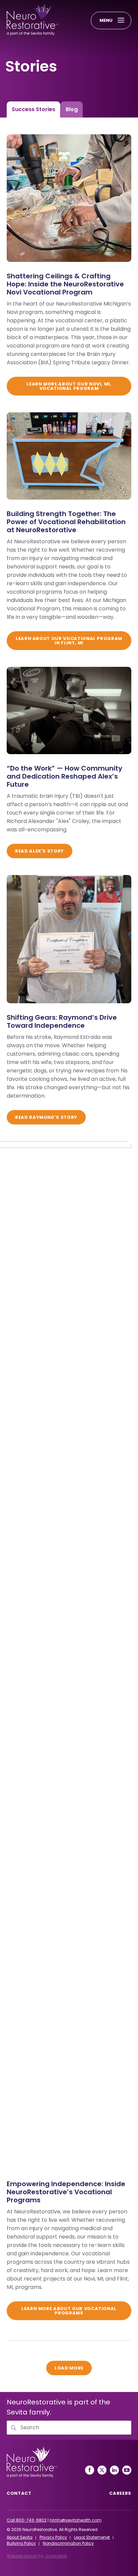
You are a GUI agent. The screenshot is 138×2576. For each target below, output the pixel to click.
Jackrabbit (56, 2556)
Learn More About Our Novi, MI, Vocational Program (69, 386)
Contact (19, 2493)
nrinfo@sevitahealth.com (76, 2520)
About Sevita (20, 2537)
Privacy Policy (53, 2537)
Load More (73, 2368)
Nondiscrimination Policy (68, 2543)
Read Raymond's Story (46, 1117)
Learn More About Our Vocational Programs (69, 2311)
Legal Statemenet (92, 2537)
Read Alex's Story (40, 851)
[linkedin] (114, 2470)
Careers (120, 2493)
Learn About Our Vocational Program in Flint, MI (69, 641)
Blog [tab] (72, 109)
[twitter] (102, 2470)
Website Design (22, 2556)
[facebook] (90, 2470)
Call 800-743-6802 (27, 2520)
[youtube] (127, 2470)
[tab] (33, 109)
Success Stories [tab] (33, 109)
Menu (106, 20)
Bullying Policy (21, 2543)
